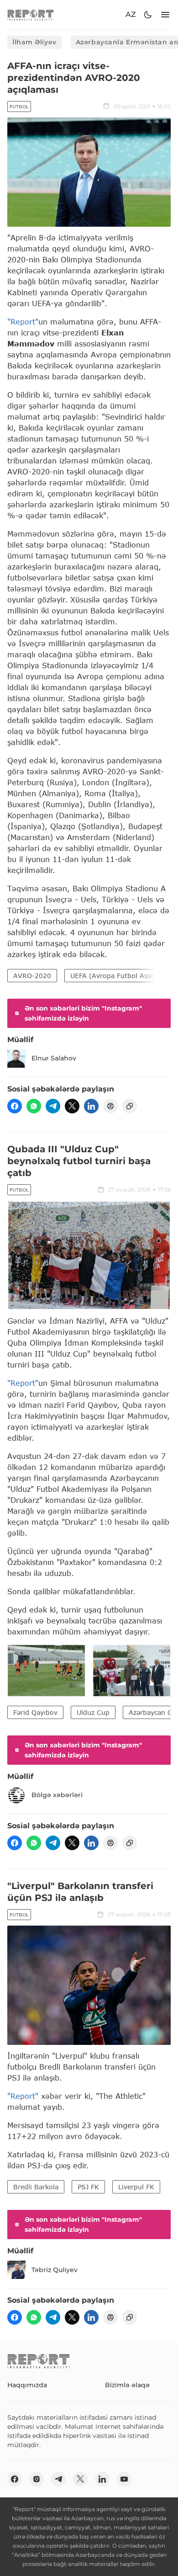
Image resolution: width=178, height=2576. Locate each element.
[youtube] (124, 2479)
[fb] (15, 1106)
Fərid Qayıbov (35, 1712)
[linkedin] (91, 1106)
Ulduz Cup (93, 1712)
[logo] (31, 15)
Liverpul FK (136, 2187)
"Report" (23, 322)
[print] (110, 1106)
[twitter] (72, 1106)
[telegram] (53, 1106)
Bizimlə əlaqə (127, 2385)
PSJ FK (88, 2187)
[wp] (34, 1106)
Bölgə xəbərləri (57, 1795)
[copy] (130, 1106)
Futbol (19, 107)
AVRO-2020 (32, 976)
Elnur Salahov (54, 1058)
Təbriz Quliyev (55, 2270)
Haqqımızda (27, 2385)
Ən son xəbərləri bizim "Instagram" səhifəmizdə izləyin (83, 1013)
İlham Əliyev (34, 42)
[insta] (37, 2479)
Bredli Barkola (36, 2187)
